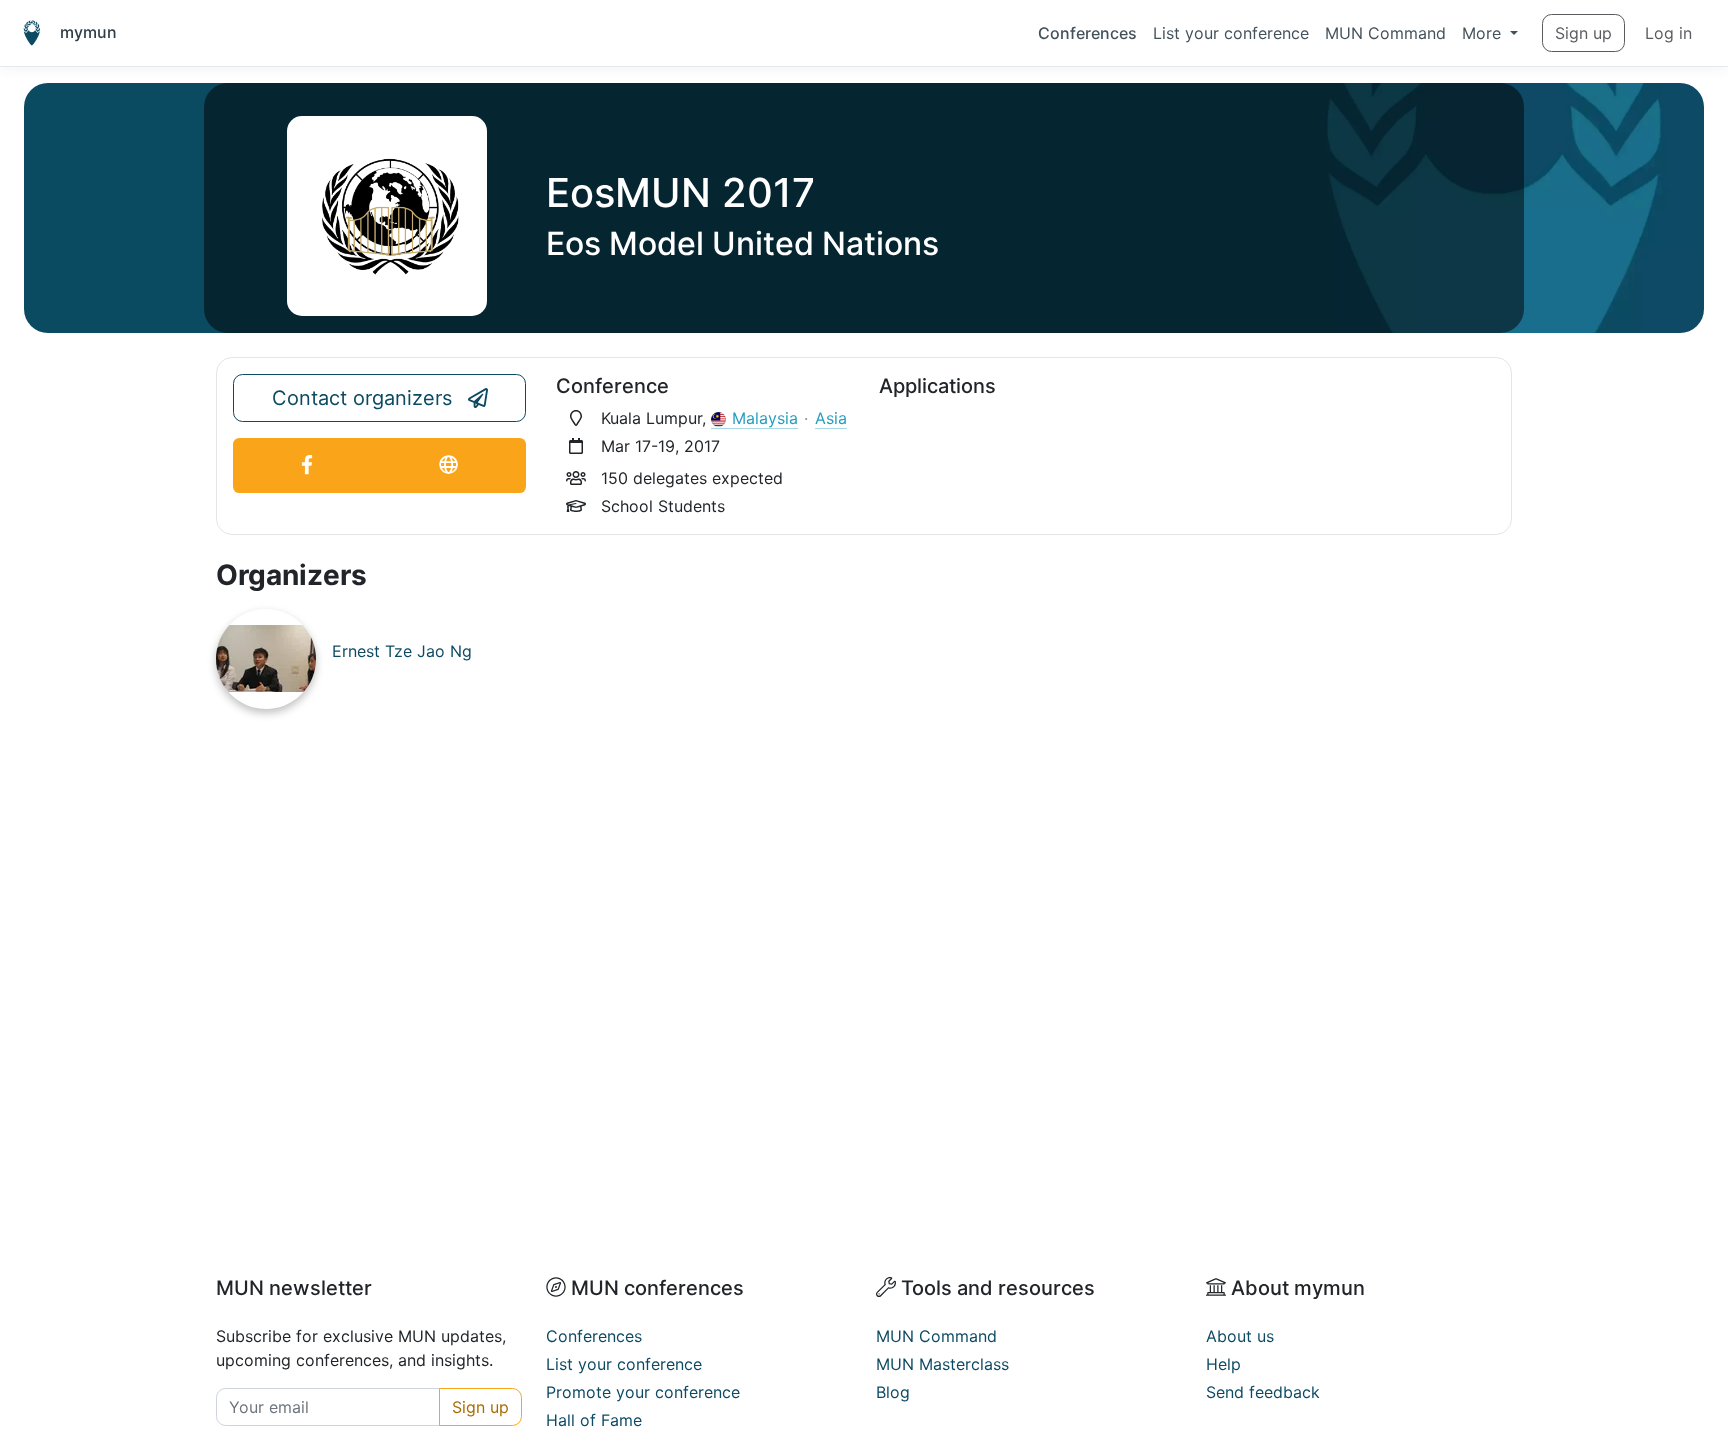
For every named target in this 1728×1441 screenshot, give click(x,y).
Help (1223, 1364)
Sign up (1583, 33)
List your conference (1231, 33)
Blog (893, 1392)
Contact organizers (362, 398)
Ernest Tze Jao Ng (402, 651)
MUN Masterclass (942, 1364)
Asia (831, 418)
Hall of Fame (594, 1420)
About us (1240, 1336)
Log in (1668, 33)
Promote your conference (643, 1392)
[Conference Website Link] (448, 465)
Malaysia (765, 418)
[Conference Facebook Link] (307, 465)
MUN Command (1385, 33)
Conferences (1087, 33)
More (1484, 33)
